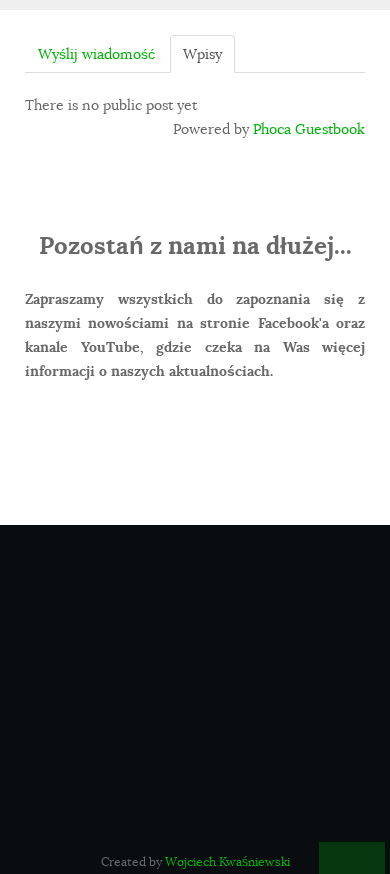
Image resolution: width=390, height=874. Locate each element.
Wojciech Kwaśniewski (227, 861)
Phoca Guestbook (309, 129)
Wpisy (202, 54)
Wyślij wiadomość (96, 54)
